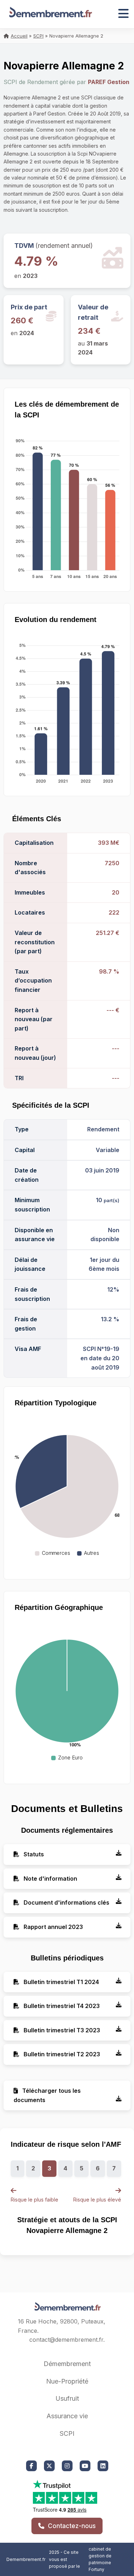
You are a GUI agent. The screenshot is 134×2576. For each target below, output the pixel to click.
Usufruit (67, 2398)
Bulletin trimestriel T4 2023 (61, 2006)
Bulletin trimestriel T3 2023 (61, 2030)
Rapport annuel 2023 (53, 1927)
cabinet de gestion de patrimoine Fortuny (100, 2559)
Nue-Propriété (67, 2381)
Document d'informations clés (66, 1902)
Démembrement (67, 2364)
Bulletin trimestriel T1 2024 (61, 1982)
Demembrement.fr (26, 2559)
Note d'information (50, 1879)
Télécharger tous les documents (47, 2095)
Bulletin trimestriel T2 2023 (61, 2054)
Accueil (19, 36)
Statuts (33, 1854)
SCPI (38, 36)
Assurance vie (67, 2416)
